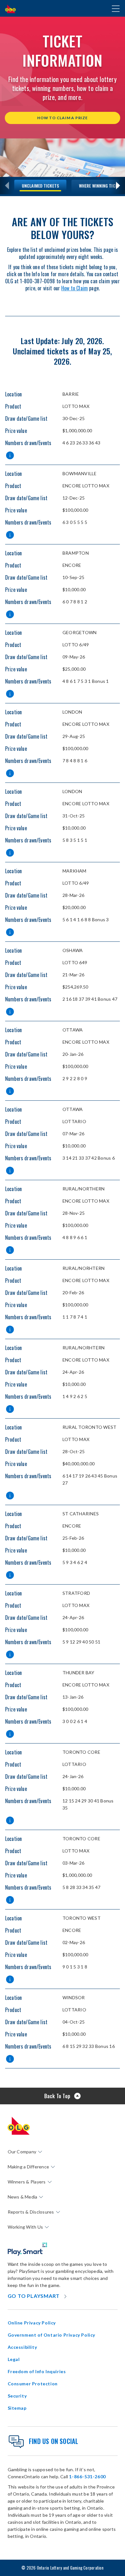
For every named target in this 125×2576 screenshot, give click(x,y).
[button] (10, 456)
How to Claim (75, 288)
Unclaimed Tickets (40, 185)
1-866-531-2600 (87, 2477)
